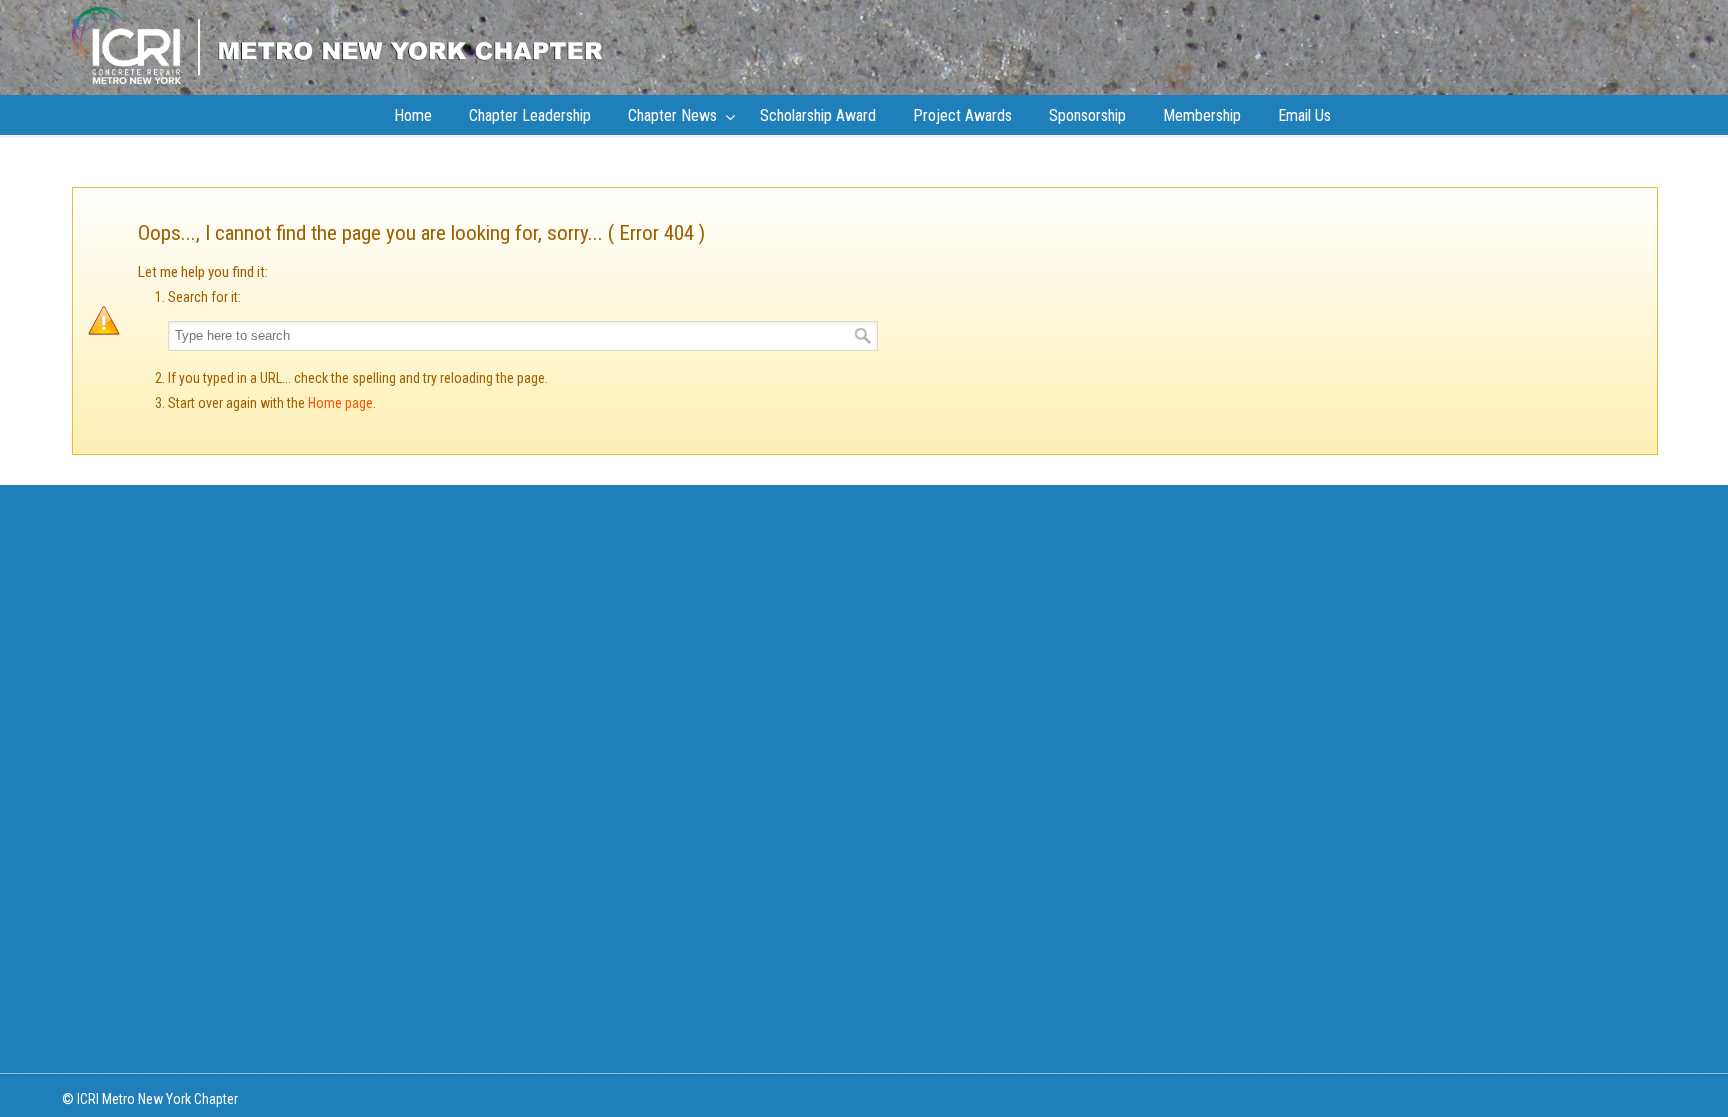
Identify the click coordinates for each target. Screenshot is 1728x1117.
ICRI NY (337, 45)
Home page (340, 403)
